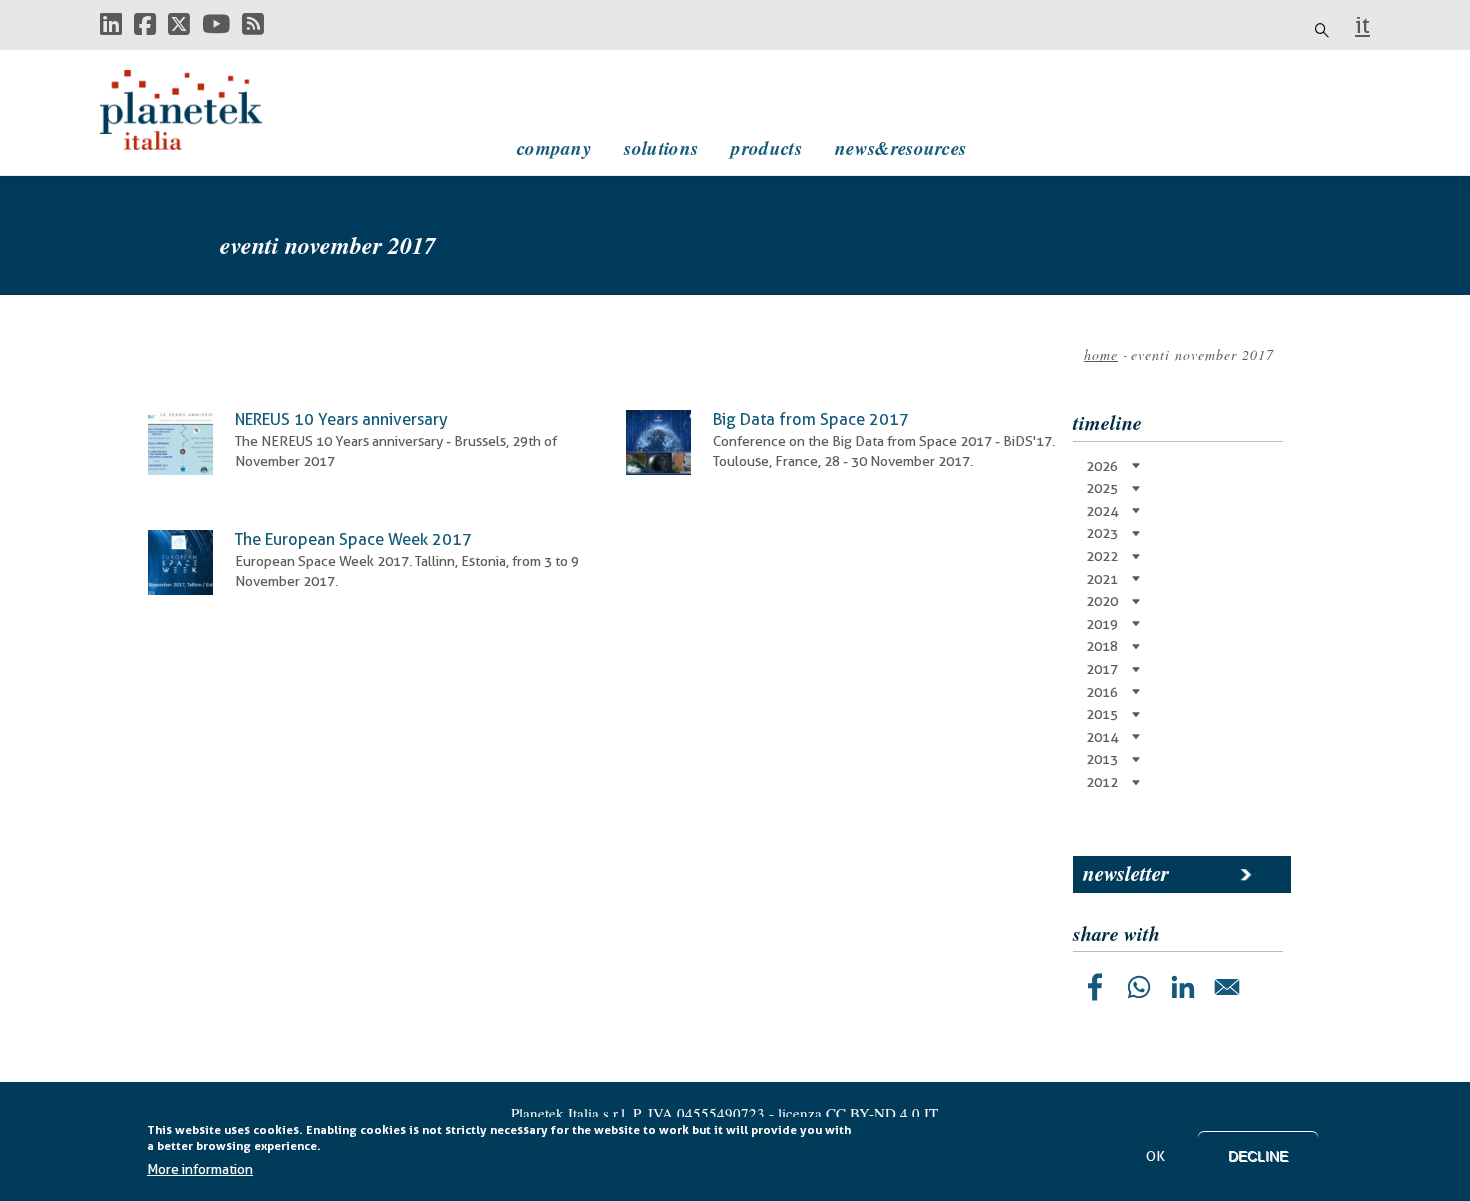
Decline (1258, 1156)
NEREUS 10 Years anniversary (341, 419)
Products (766, 147)
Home (1101, 354)
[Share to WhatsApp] (1139, 987)
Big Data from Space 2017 (811, 419)
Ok (1155, 1156)
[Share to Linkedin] (1183, 987)
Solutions (661, 147)
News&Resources (900, 147)
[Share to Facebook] (1095, 987)
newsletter (1126, 873)
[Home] (200, 110)
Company (554, 147)
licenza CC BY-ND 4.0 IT (858, 1113)
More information (200, 1170)
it (1362, 25)
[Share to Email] (1227, 987)
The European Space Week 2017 (353, 539)
